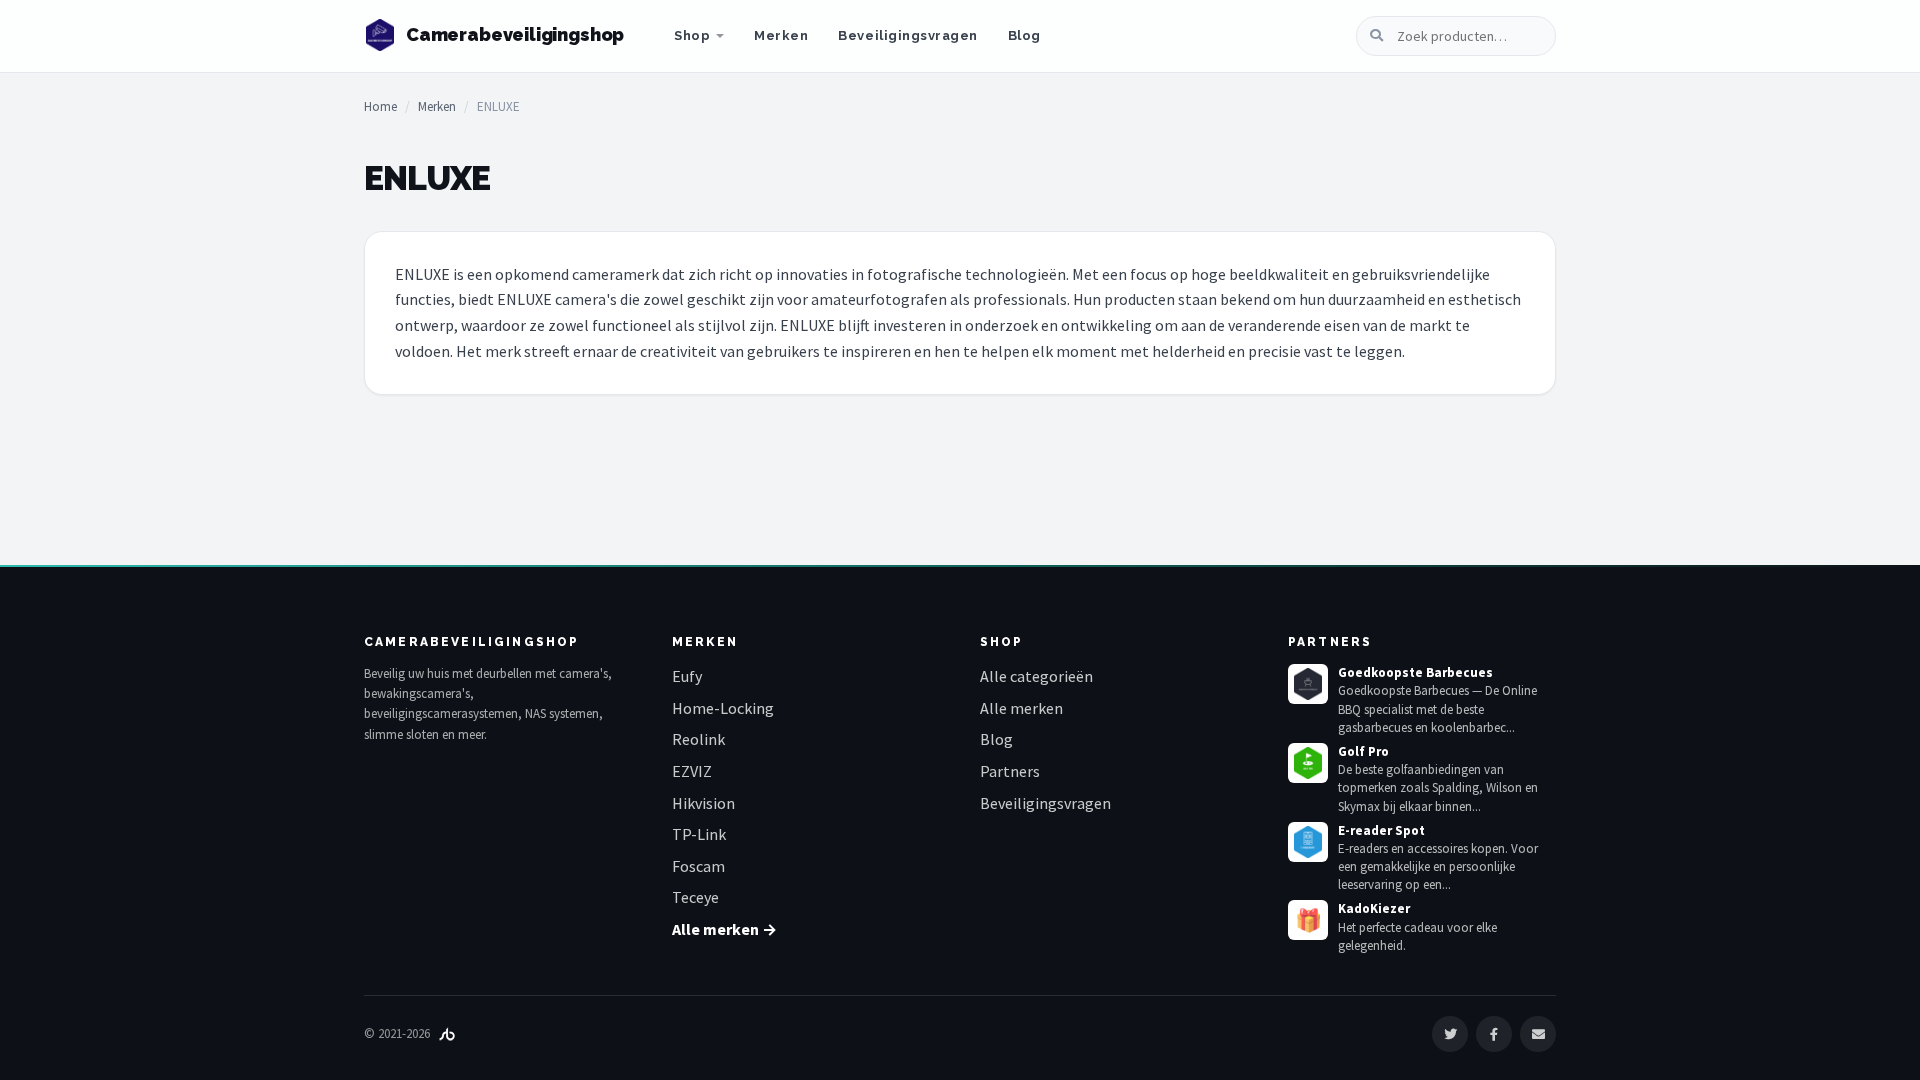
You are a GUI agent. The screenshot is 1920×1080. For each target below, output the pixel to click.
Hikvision (703, 803)
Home (380, 106)
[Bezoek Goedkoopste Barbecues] (1308, 684)
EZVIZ (692, 771)
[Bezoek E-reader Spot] (1308, 842)
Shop (692, 35)
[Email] (1538, 1034)
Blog (1024, 35)
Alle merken (1021, 708)
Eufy (687, 676)
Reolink (698, 739)
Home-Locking (723, 708)
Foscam (698, 866)
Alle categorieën (1036, 676)
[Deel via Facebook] (1494, 1034)
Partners (1010, 771)
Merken (781, 35)
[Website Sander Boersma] (447, 1033)
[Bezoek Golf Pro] (1308, 763)
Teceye (695, 897)
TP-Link (699, 834)
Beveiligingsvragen (907, 35)
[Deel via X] (1450, 1034)
